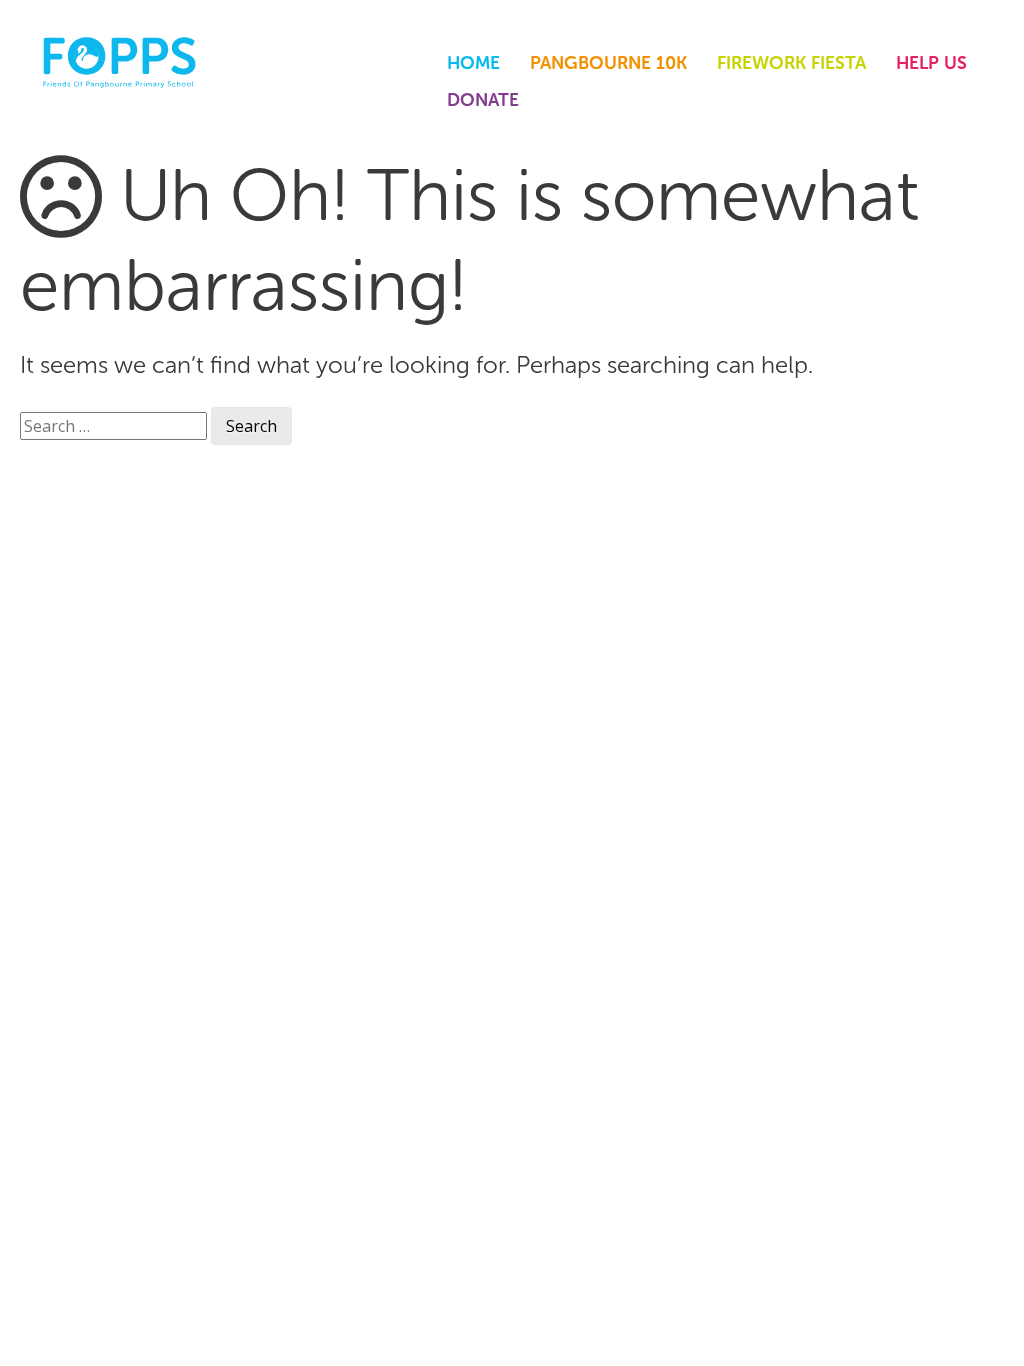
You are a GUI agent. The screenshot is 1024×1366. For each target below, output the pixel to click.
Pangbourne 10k (608, 63)
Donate (483, 100)
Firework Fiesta (791, 63)
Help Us (931, 63)
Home (473, 63)
